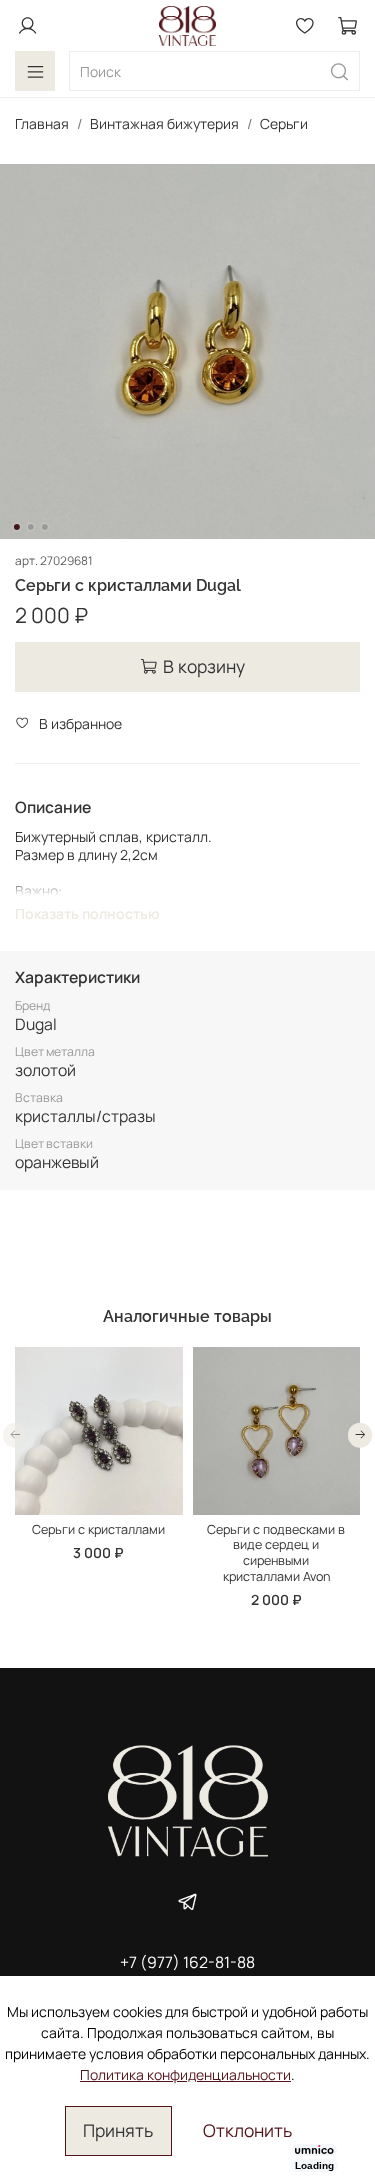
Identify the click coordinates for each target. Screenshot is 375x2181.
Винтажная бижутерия (164, 123)
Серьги (284, 123)
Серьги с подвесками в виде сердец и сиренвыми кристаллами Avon (276, 1553)
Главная (42, 123)
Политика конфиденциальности (185, 2074)
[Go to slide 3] (44, 527)
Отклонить (247, 2130)
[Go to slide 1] (16, 527)
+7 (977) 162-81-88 (187, 1962)
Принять (118, 2130)
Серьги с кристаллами (98, 1529)
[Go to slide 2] (30, 527)
